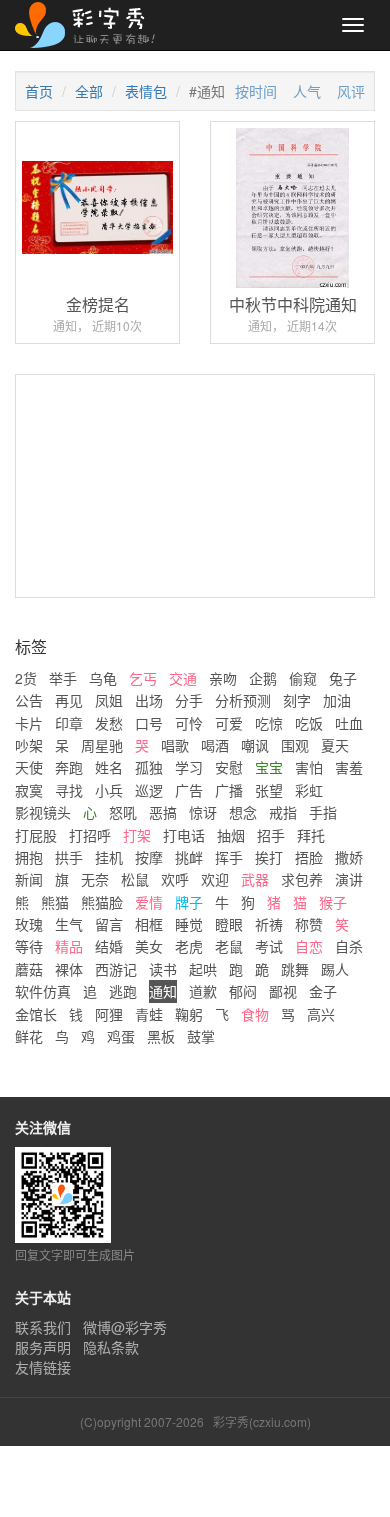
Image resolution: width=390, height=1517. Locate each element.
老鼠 (229, 946)
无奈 (95, 879)
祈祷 (269, 924)
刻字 (297, 700)
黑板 (161, 1036)
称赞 (309, 924)
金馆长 (36, 1014)
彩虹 (309, 790)
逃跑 (123, 991)
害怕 (309, 767)
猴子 (333, 902)
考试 (269, 946)
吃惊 (269, 723)
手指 (323, 812)
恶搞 (163, 812)
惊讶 (203, 812)
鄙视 (283, 991)
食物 (255, 1014)
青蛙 (149, 1014)
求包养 (302, 879)
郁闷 (243, 991)
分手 (189, 700)
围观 (295, 745)
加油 (337, 700)
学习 (189, 767)
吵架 (29, 745)
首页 (39, 91)
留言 (109, 924)
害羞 (349, 767)
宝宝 (269, 767)
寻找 (69, 790)
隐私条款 (111, 1347)
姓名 (109, 767)
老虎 (189, 946)
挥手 (229, 857)
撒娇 (349, 857)
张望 (269, 790)
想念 (243, 812)
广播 (229, 790)
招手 (271, 835)
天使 (29, 767)
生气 (69, 924)
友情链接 (43, 1367)
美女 (149, 946)
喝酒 (215, 745)
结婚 (109, 946)
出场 (149, 700)
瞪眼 (229, 924)
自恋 (309, 946)
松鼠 (135, 879)
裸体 (69, 969)
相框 (149, 924)
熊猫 (55, 902)
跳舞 (295, 969)
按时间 (256, 91)
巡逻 (149, 790)
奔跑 (69, 767)
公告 (29, 700)
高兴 (321, 1014)
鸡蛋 (121, 1036)
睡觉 (189, 924)
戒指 (283, 812)
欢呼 (175, 879)
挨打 (269, 857)
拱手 (69, 857)
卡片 (29, 723)
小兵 (109, 790)
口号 (149, 723)
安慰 (229, 767)
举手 (63, 678)
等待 (29, 946)
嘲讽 (255, 745)
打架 (137, 835)
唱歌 (175, 745)
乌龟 (103, 678)
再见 (69, 700)
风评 (351, 91)
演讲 (349, 879)
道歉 (203, 991)
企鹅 (263, 678)
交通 (183, 678)
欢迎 (215, 879)
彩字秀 (92, 25)
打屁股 (36, 835)
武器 (255, 879)
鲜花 (29, 1036)
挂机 (109, 857)
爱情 (149, 902)
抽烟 (231, 835)
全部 (89, 91)
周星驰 (102, 745)
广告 (189, 790)
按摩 (149, 857)
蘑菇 (29, 969)
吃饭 (309, 723)
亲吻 (223, 678)
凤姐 (109, 700)
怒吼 (123, 812)
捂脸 (309, 857)
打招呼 (90, 835)
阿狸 (109, 1014)
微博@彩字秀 (125, 1327)
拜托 (311, 835)
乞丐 (143, 678)
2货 (26, 678)
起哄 (203, 969)
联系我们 (43, 1327)
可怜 (189, 723)
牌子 (189, 902)
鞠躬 (189, 1014)
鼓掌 (201, 1036)
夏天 (335, 745)
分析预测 (243, 700)
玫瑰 (29, 924)
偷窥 (303, 678)
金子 (323, 991)
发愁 (109, 723)
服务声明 (43, 1347)
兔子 (343, 678)
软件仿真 (43, 991)
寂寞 (29, 790)
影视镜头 (43, 812)
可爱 (229, 723)
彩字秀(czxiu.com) (262, 1421)
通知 (163, 991)
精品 (69, 946)
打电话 (184, 835)
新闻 (29, 879)
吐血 (349, 723)
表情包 (146, 91)
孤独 (149, 767)
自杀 (349, 946)
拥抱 (29, 857)
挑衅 (189, 857)
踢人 (335, 969)
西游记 (116, 969)
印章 (69, 723)
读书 (163, 969)
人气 (307, 91)
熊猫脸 (102, 902)
